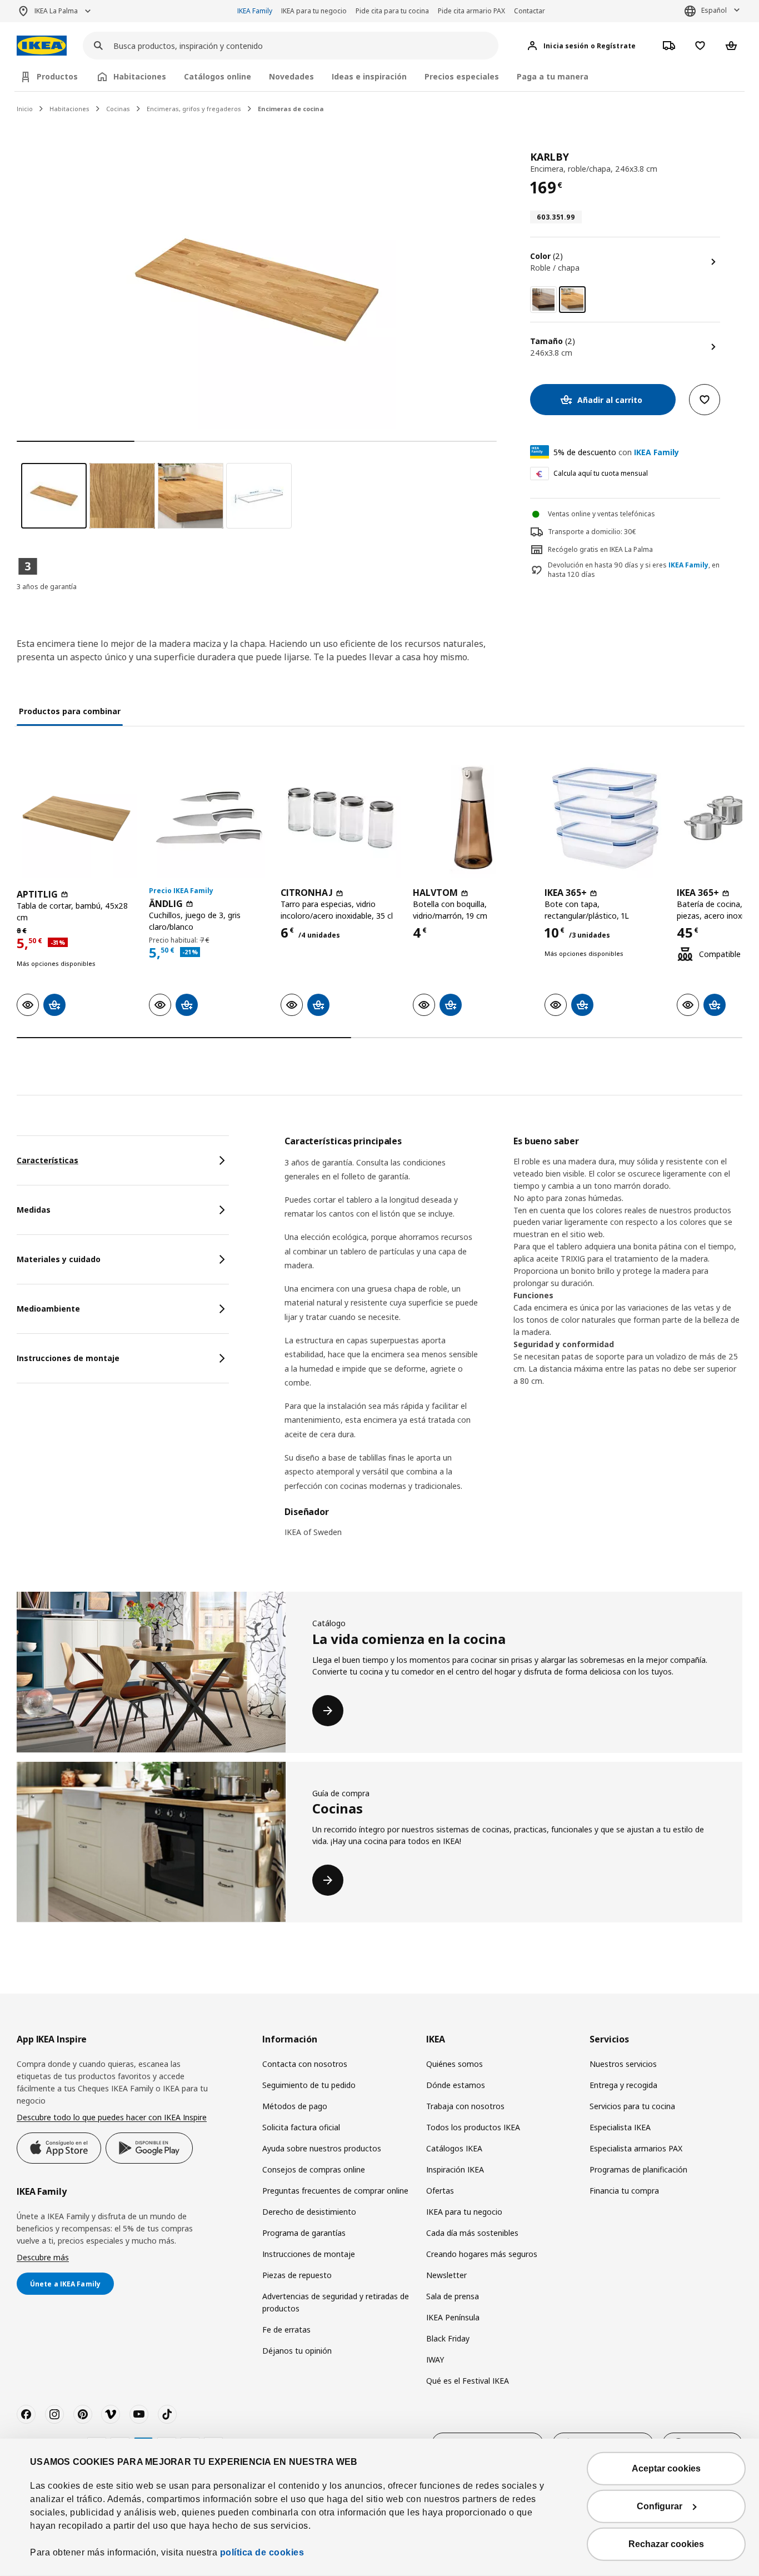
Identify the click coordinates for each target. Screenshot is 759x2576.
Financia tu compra (624, 2191)
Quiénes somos (455, 2064)
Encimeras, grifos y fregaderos (194, 109)
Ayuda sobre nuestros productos (322, 2148)
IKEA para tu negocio (314, 11)
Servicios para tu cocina (632, 2106)
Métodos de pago (295, 2106)
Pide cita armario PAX (471, 11)
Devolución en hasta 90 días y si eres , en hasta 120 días (634, 570)
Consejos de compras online (314, 2169)
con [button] (616, 452)
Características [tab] (48, 1160)
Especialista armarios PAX (636, 2148)
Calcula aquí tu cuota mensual (601, 473)
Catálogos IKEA (454, 2148)
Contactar (530, 11)
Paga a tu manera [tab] (553, 76)
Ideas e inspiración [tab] (369, 76)
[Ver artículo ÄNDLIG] (209, 818)
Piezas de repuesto (297, 2275)
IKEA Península (453, 2317)
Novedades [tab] (291, 76)
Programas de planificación (638, 2169)
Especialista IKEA (620, 2127)
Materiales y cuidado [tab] (59, 1259)
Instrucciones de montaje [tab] (68, 1358)
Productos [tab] (57, 76)
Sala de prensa (453, 2296)
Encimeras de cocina (291, 109)
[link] (543, 300)
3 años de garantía (47, 587)
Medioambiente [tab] (48, 1309)
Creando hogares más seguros (482, 2254)
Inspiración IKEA (455, 2169)
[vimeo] (111, 2414)
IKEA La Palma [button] (56, 11)
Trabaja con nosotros (465, 2106)
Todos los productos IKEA (473, 2127)
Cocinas (118, 109)
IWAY (435, 2360)
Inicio (25, 109)
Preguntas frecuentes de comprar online (335, 2191)
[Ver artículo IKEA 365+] (605, 818)
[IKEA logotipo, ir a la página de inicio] (42, 46)
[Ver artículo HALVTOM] (473, 818)
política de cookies (262, 2552)
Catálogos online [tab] (218, 76)
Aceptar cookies (666, 2468)
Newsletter (446, 2275)
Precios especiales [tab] (462, 76)
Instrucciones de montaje (309, 2254)
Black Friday (448, 2338)
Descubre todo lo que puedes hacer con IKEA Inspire (112, 2117)
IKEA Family (255, 11)
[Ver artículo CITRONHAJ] (341, 818)
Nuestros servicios (623, 2064)
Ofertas (440, 2191)
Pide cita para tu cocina (392, 11)
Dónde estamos (456, 2085)
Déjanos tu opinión (297, 2351)
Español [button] (714, 10)
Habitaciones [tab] (140, 76)
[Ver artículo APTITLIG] (77, 818)
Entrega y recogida (623, 2085)
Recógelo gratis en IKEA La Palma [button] (600, 549)
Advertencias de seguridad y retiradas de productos (336, 2302)
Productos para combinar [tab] (70, 711)
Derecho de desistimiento (309, 2212)
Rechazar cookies (666, 2544)
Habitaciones (69, 109)
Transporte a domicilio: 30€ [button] (592, 532)
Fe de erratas (286, 2330)
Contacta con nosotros (305, 2064)
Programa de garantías (304, 2233)
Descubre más (43, 2257)
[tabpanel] (513, 1344)
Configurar (660, 2506)
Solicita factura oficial (301, 2127)
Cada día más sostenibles (472, 2233)
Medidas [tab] (34, 1210)
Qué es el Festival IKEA (468, 2381)
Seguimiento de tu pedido (309, 2085)
